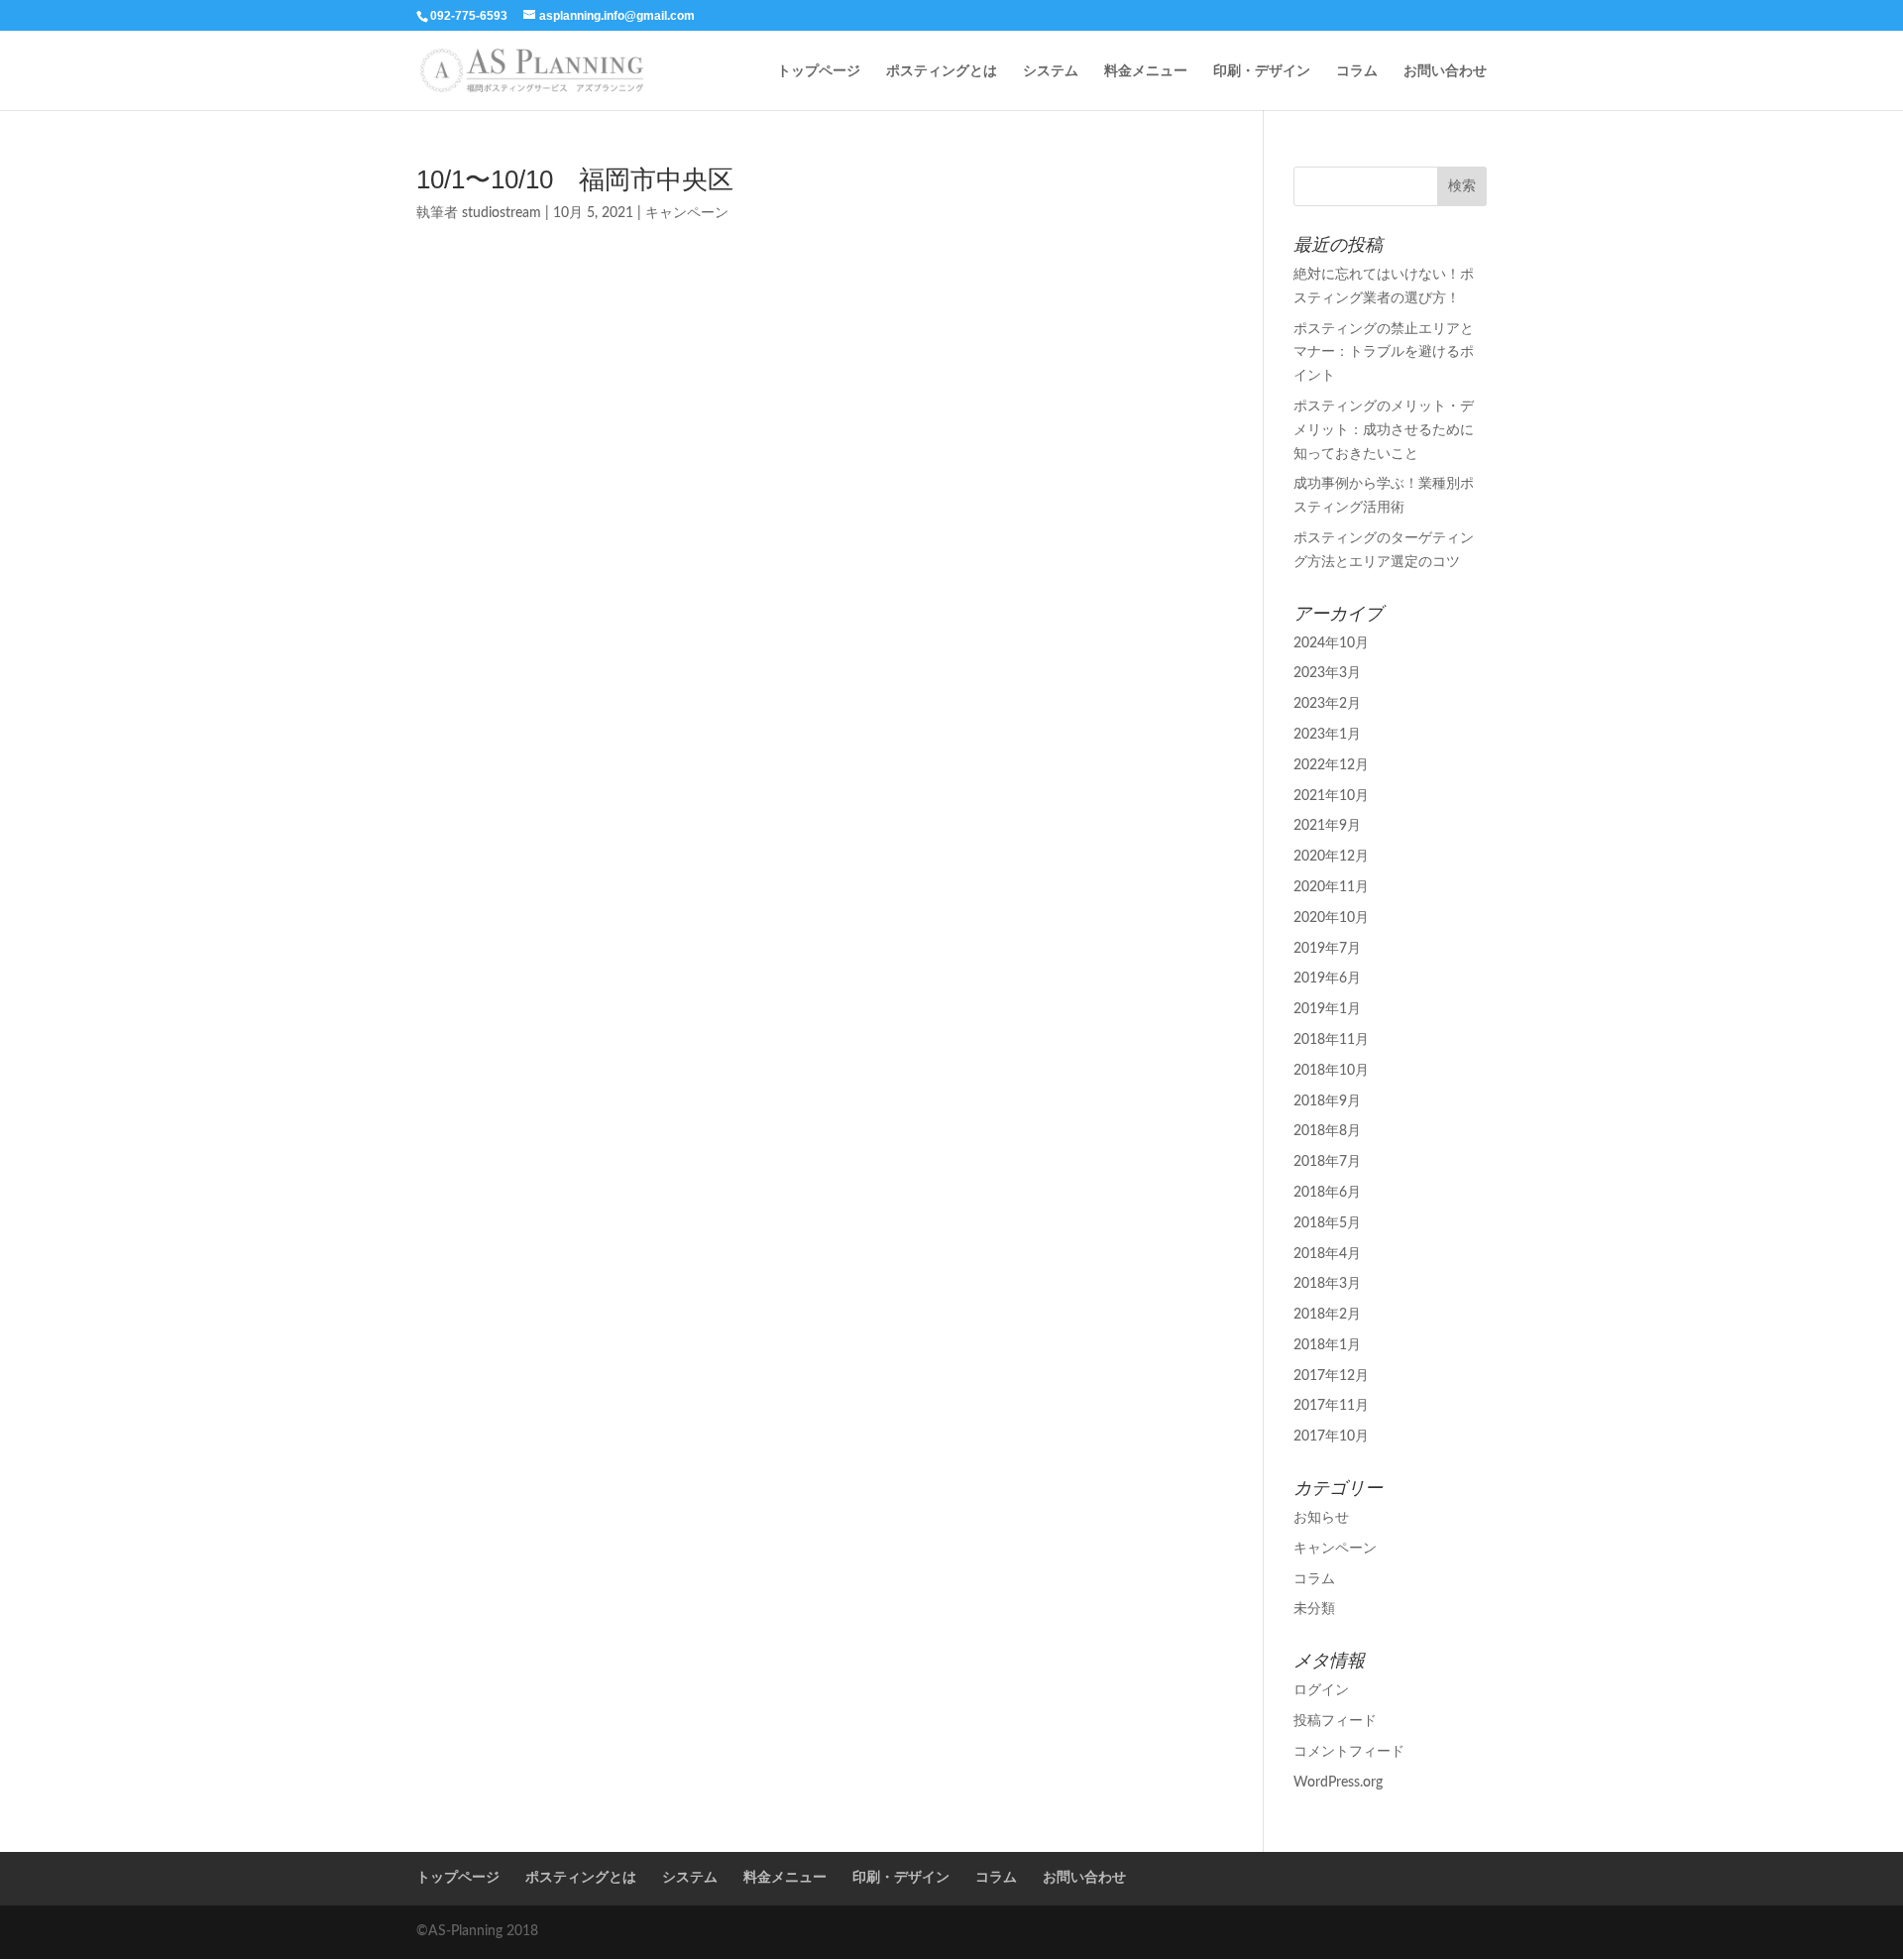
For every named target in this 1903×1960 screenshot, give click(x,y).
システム (1051, 71)
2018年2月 (1327, 1315)
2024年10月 (1331, 643)
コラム (1357, 71)
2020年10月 (1331, 918)
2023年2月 (1327, 704)
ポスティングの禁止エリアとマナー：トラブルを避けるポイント (1384, 353)
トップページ (819, 71)
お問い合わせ (1445, 71)
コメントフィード (1349, 1752)
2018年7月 (1327, 1162)
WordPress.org (1338, 1783)
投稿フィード (1335, 1721)
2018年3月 (1327, 1284)
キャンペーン (687, 213)
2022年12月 (1331, 765)
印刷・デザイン (1262, 71)
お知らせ (1321, 1518)
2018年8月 (1327, 1131)
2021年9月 (1327, 826)
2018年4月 (1327, 1254)
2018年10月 (1331, 1071)
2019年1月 (1327, 1009)
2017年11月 (1331, 1406)
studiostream (502, 213)
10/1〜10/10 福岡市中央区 (575, 179)
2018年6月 (1327, 1193)
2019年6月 (1327, 979)
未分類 (1314, 1609)
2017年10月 (1331, 1437)
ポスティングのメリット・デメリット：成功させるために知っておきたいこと (1384, 430)
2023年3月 (1327, 673)
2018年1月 (1327, 1345)
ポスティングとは (942, 71)
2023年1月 (1327, 735)
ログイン (1321, 1690)
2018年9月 (1327, 1101)
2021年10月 (1331, 796)
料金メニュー (1146, 71)
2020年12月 (1331, 857)
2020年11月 (1331, 887)
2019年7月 (1327, 949)
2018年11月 (1331, 1040)
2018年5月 (1327, 1223)
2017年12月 (1331, 1376)
